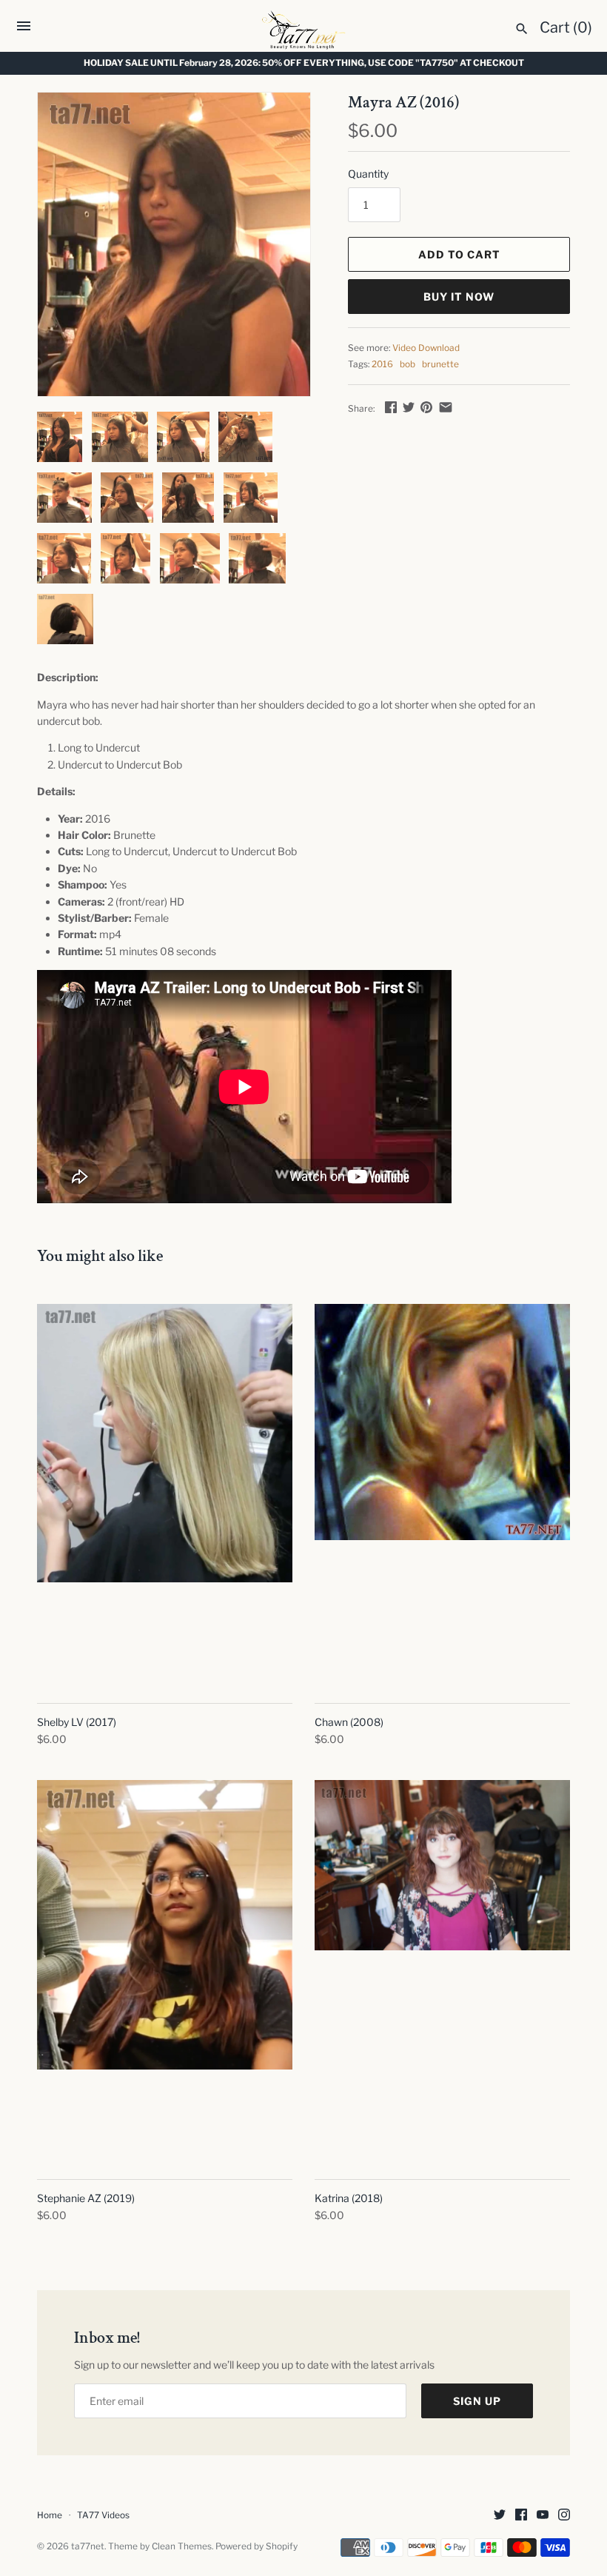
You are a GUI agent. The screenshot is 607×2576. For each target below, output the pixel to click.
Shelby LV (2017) (77, 1722)
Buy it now (459, 297)
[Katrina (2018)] (442, 1972)
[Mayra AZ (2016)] (174, 244)
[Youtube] (543, 2516)
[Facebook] (521, 2516)
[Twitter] (500, 2516)
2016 (382, 364)
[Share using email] (446, 407)
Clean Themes (182, 2546)
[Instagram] (564, 2516)
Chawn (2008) (349, 1722)
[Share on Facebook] (391, 407)
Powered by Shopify (256, 2546)
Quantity (368, 174)
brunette (440, 364)
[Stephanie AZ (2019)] (165, 1972)
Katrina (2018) (349, 2198)
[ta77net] (304, 30)
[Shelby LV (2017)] (165, 1496)
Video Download (426, 348)
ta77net (88, 2546)
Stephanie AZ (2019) (86, 2198)
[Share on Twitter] (409, 407)
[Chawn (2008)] (442, 1496)
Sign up (477, 2401)
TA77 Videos (103, 2515)
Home (50, 2515)
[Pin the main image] (426, 407)
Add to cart (459, 254)
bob (408, 364)
